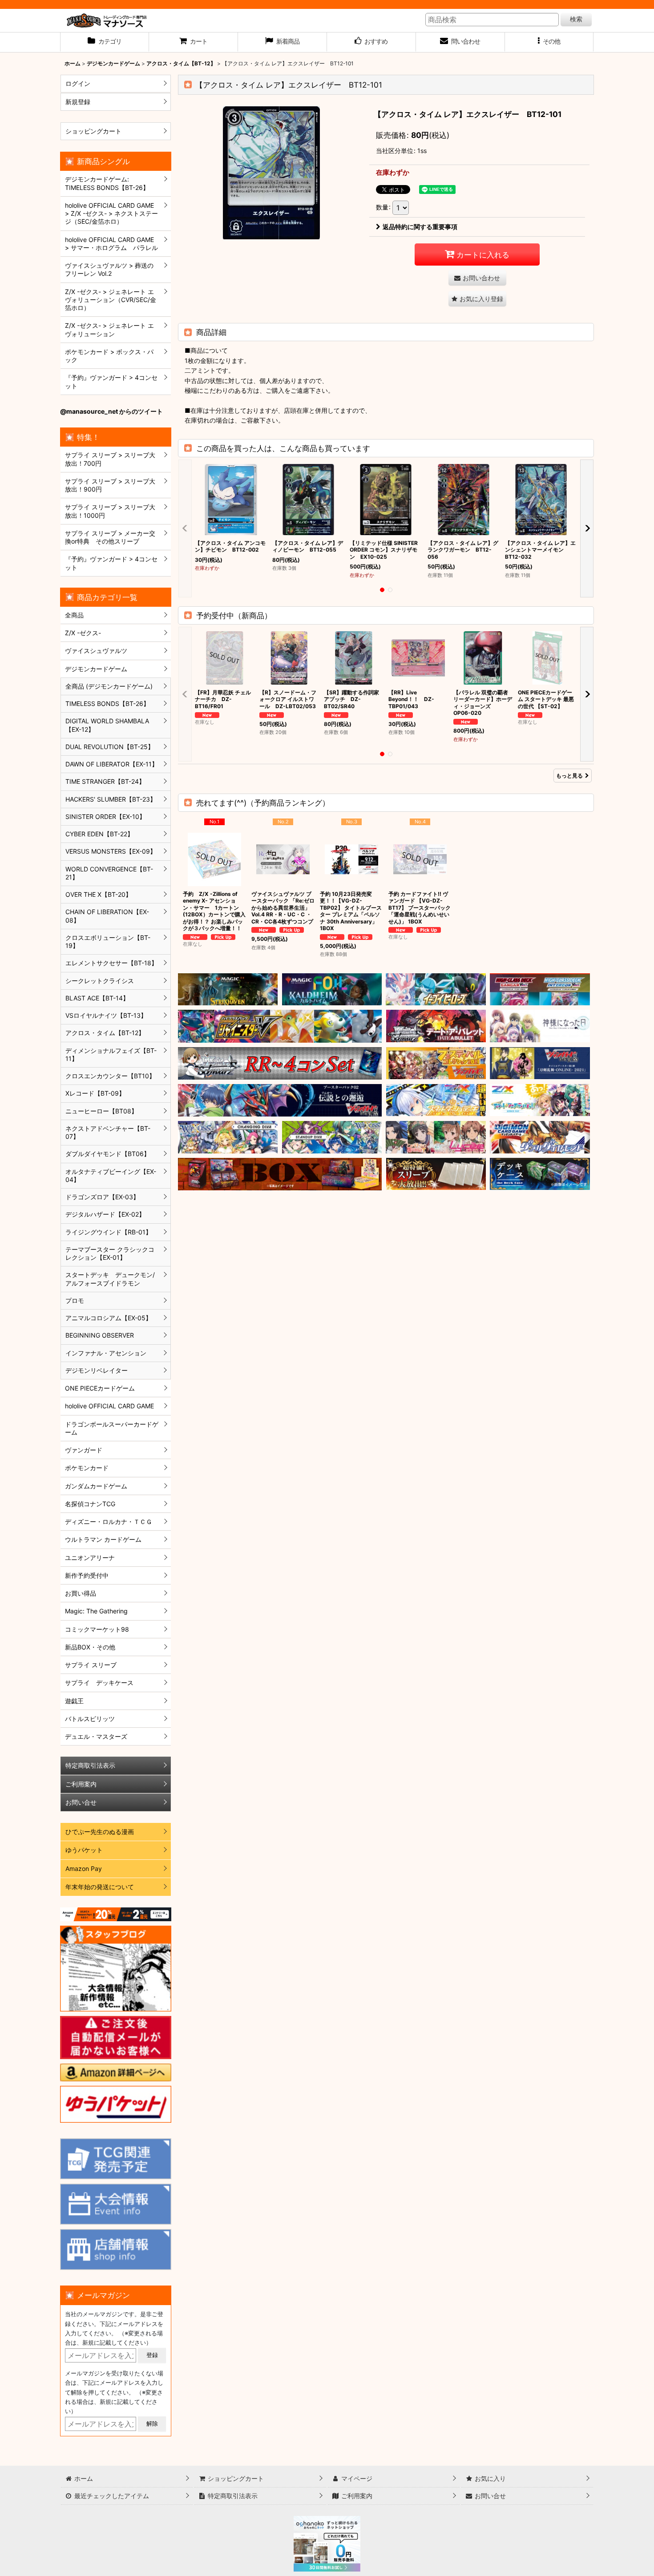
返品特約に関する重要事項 (420, 227)
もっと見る (569, 776)
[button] (549, 42)
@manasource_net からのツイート (111, 411)
